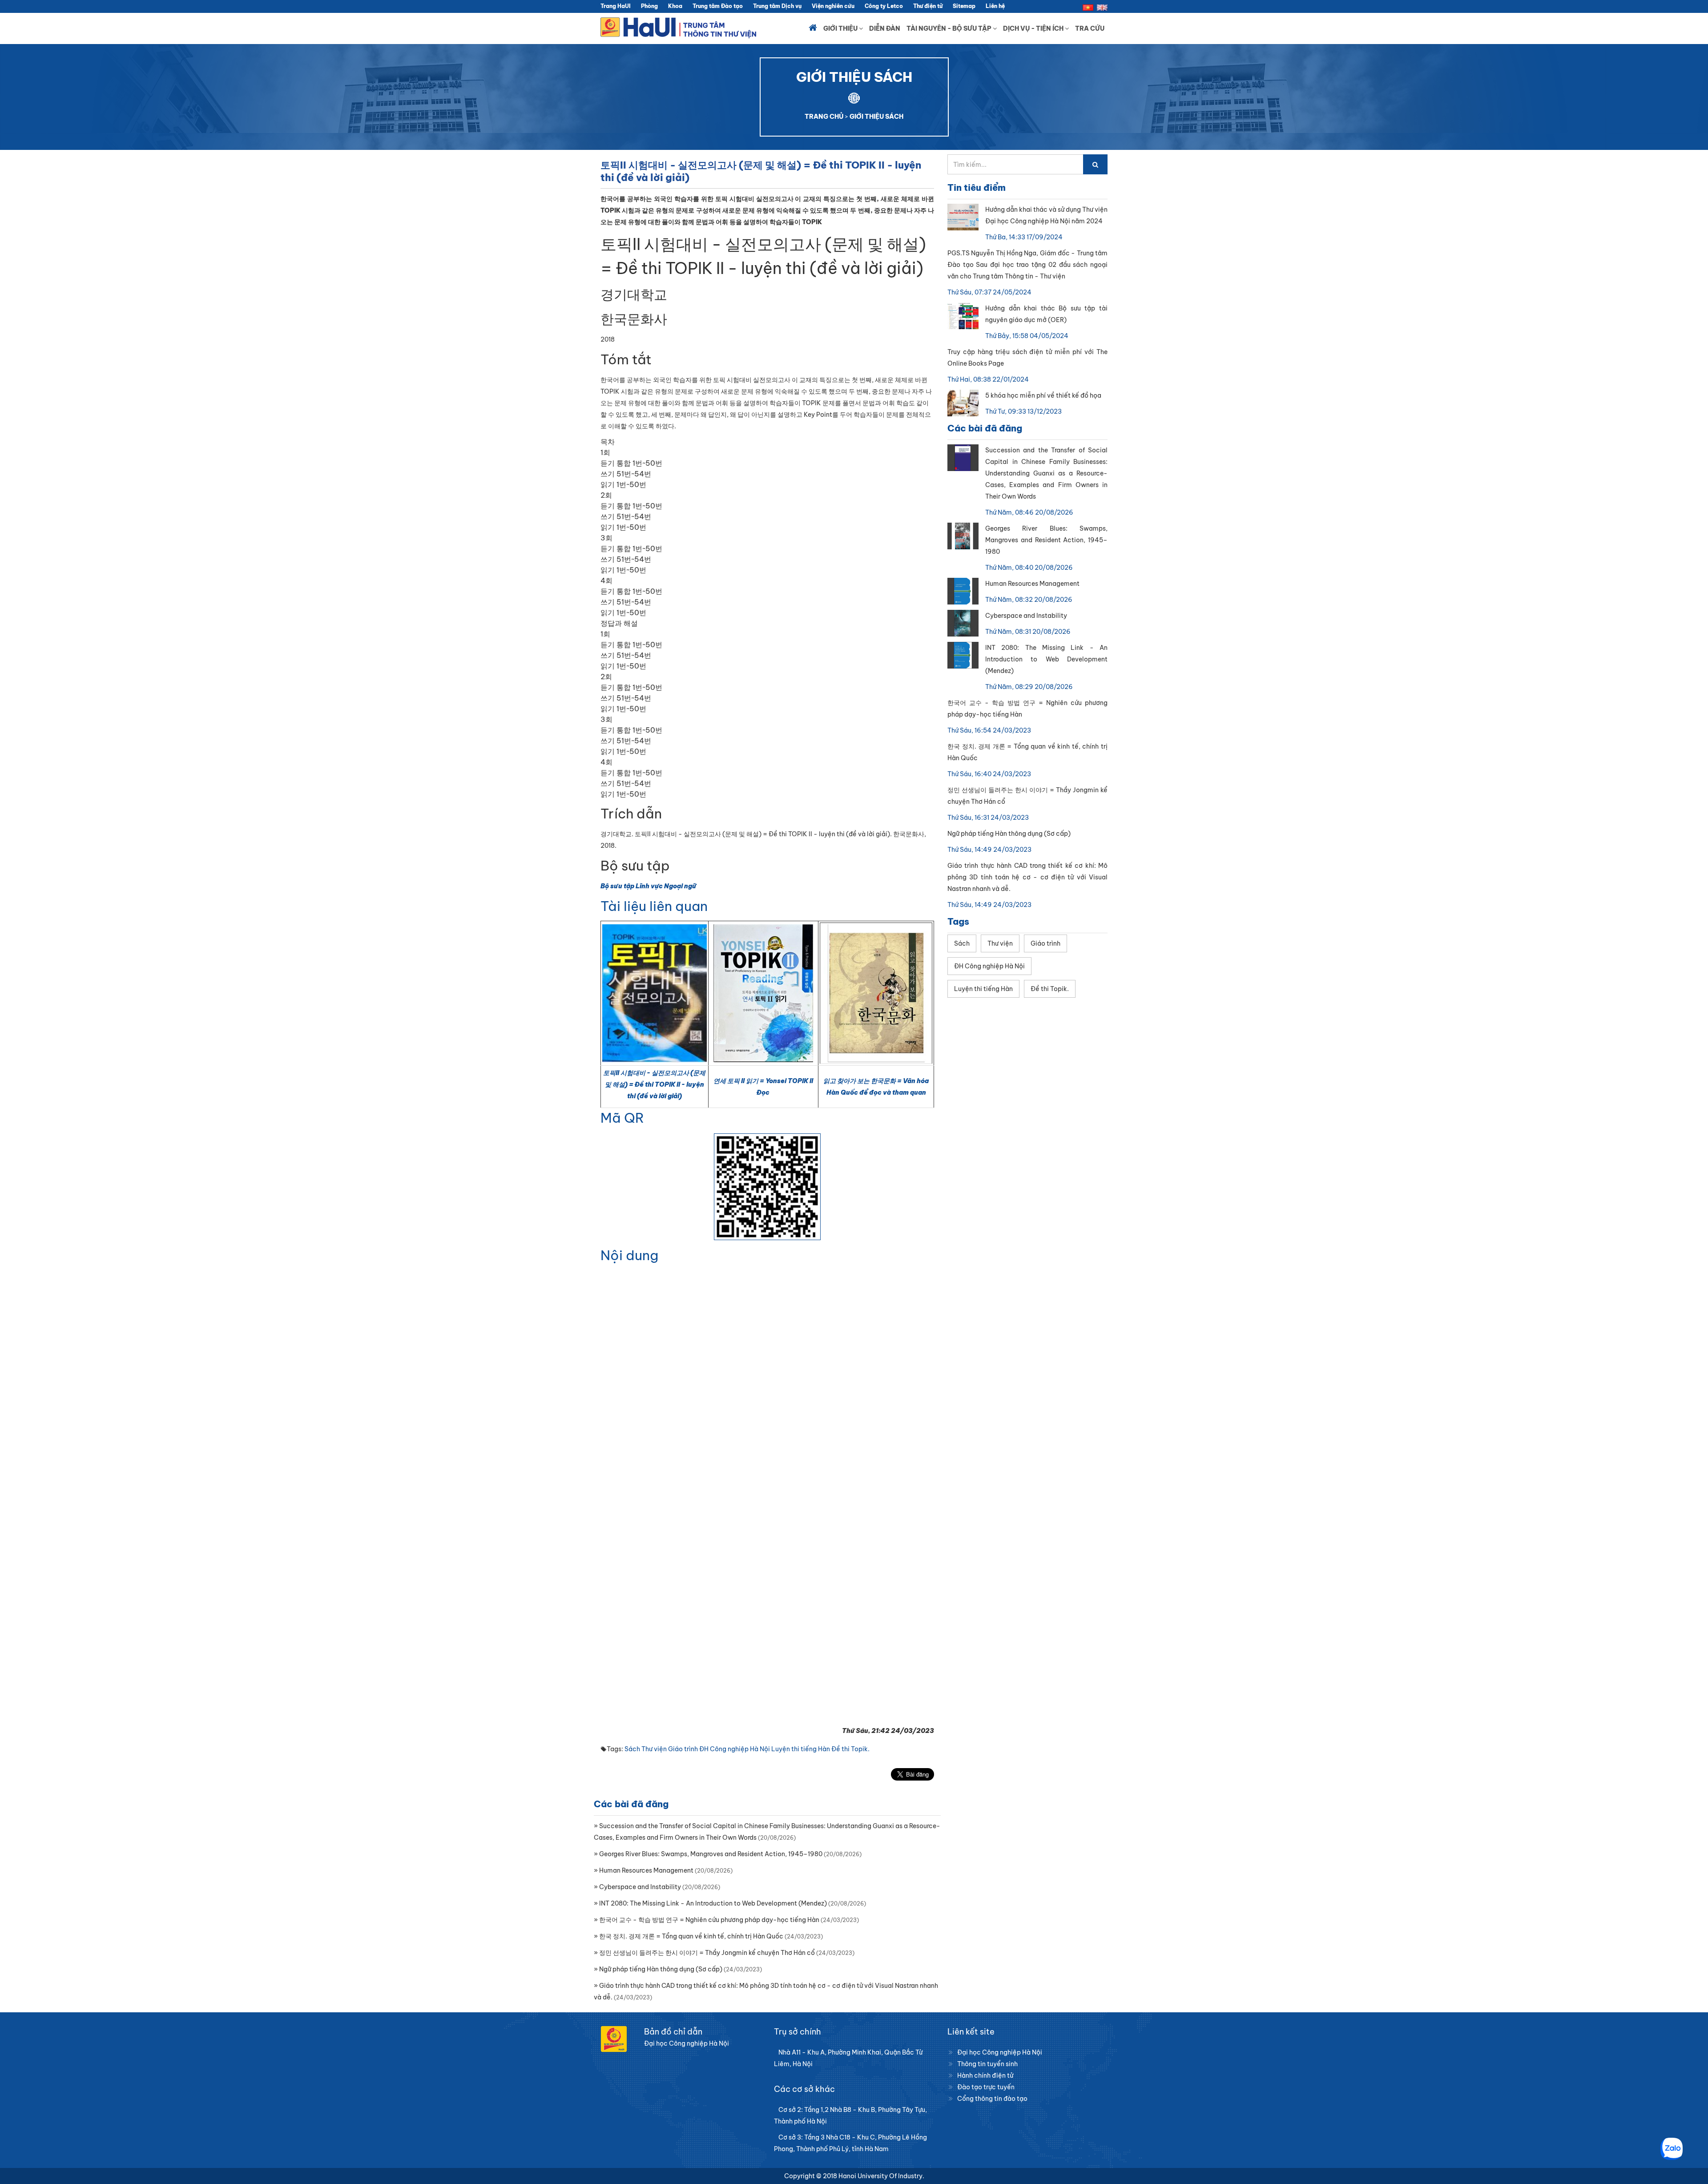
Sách (632, 1749)
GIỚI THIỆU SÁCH (876, 117)
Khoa (675, 6)
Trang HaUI (616, 6)
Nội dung (629, 1255)
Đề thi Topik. (850, 1749)
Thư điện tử (928, 6)
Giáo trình (683, 1749)
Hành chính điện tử (985, 2075)
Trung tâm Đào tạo (718, 6)
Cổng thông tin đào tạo (992, 2099)
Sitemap (964, 6)
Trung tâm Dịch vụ (777, 6)
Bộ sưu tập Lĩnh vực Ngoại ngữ (648, 886)
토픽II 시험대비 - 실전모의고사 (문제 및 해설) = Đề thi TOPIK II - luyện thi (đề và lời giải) (654, 1084)
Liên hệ (995, 6)
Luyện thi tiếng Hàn (801, 1749)
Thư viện (654, 1749)
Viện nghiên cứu (833, 6)
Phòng (649, 6)
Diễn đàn (885, 28)
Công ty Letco (884, 6)
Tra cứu (1090, 28)
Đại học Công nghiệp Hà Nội (1000, 2052)
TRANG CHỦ (824, 117)
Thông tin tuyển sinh (987, 2064)
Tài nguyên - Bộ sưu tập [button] (950, 28)
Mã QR (622, 1118)
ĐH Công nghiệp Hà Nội (735, 1749)
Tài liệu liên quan (654, 906)
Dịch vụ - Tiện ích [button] (1034, 28)
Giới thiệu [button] (841, 28)
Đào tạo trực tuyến (986, 2087)
